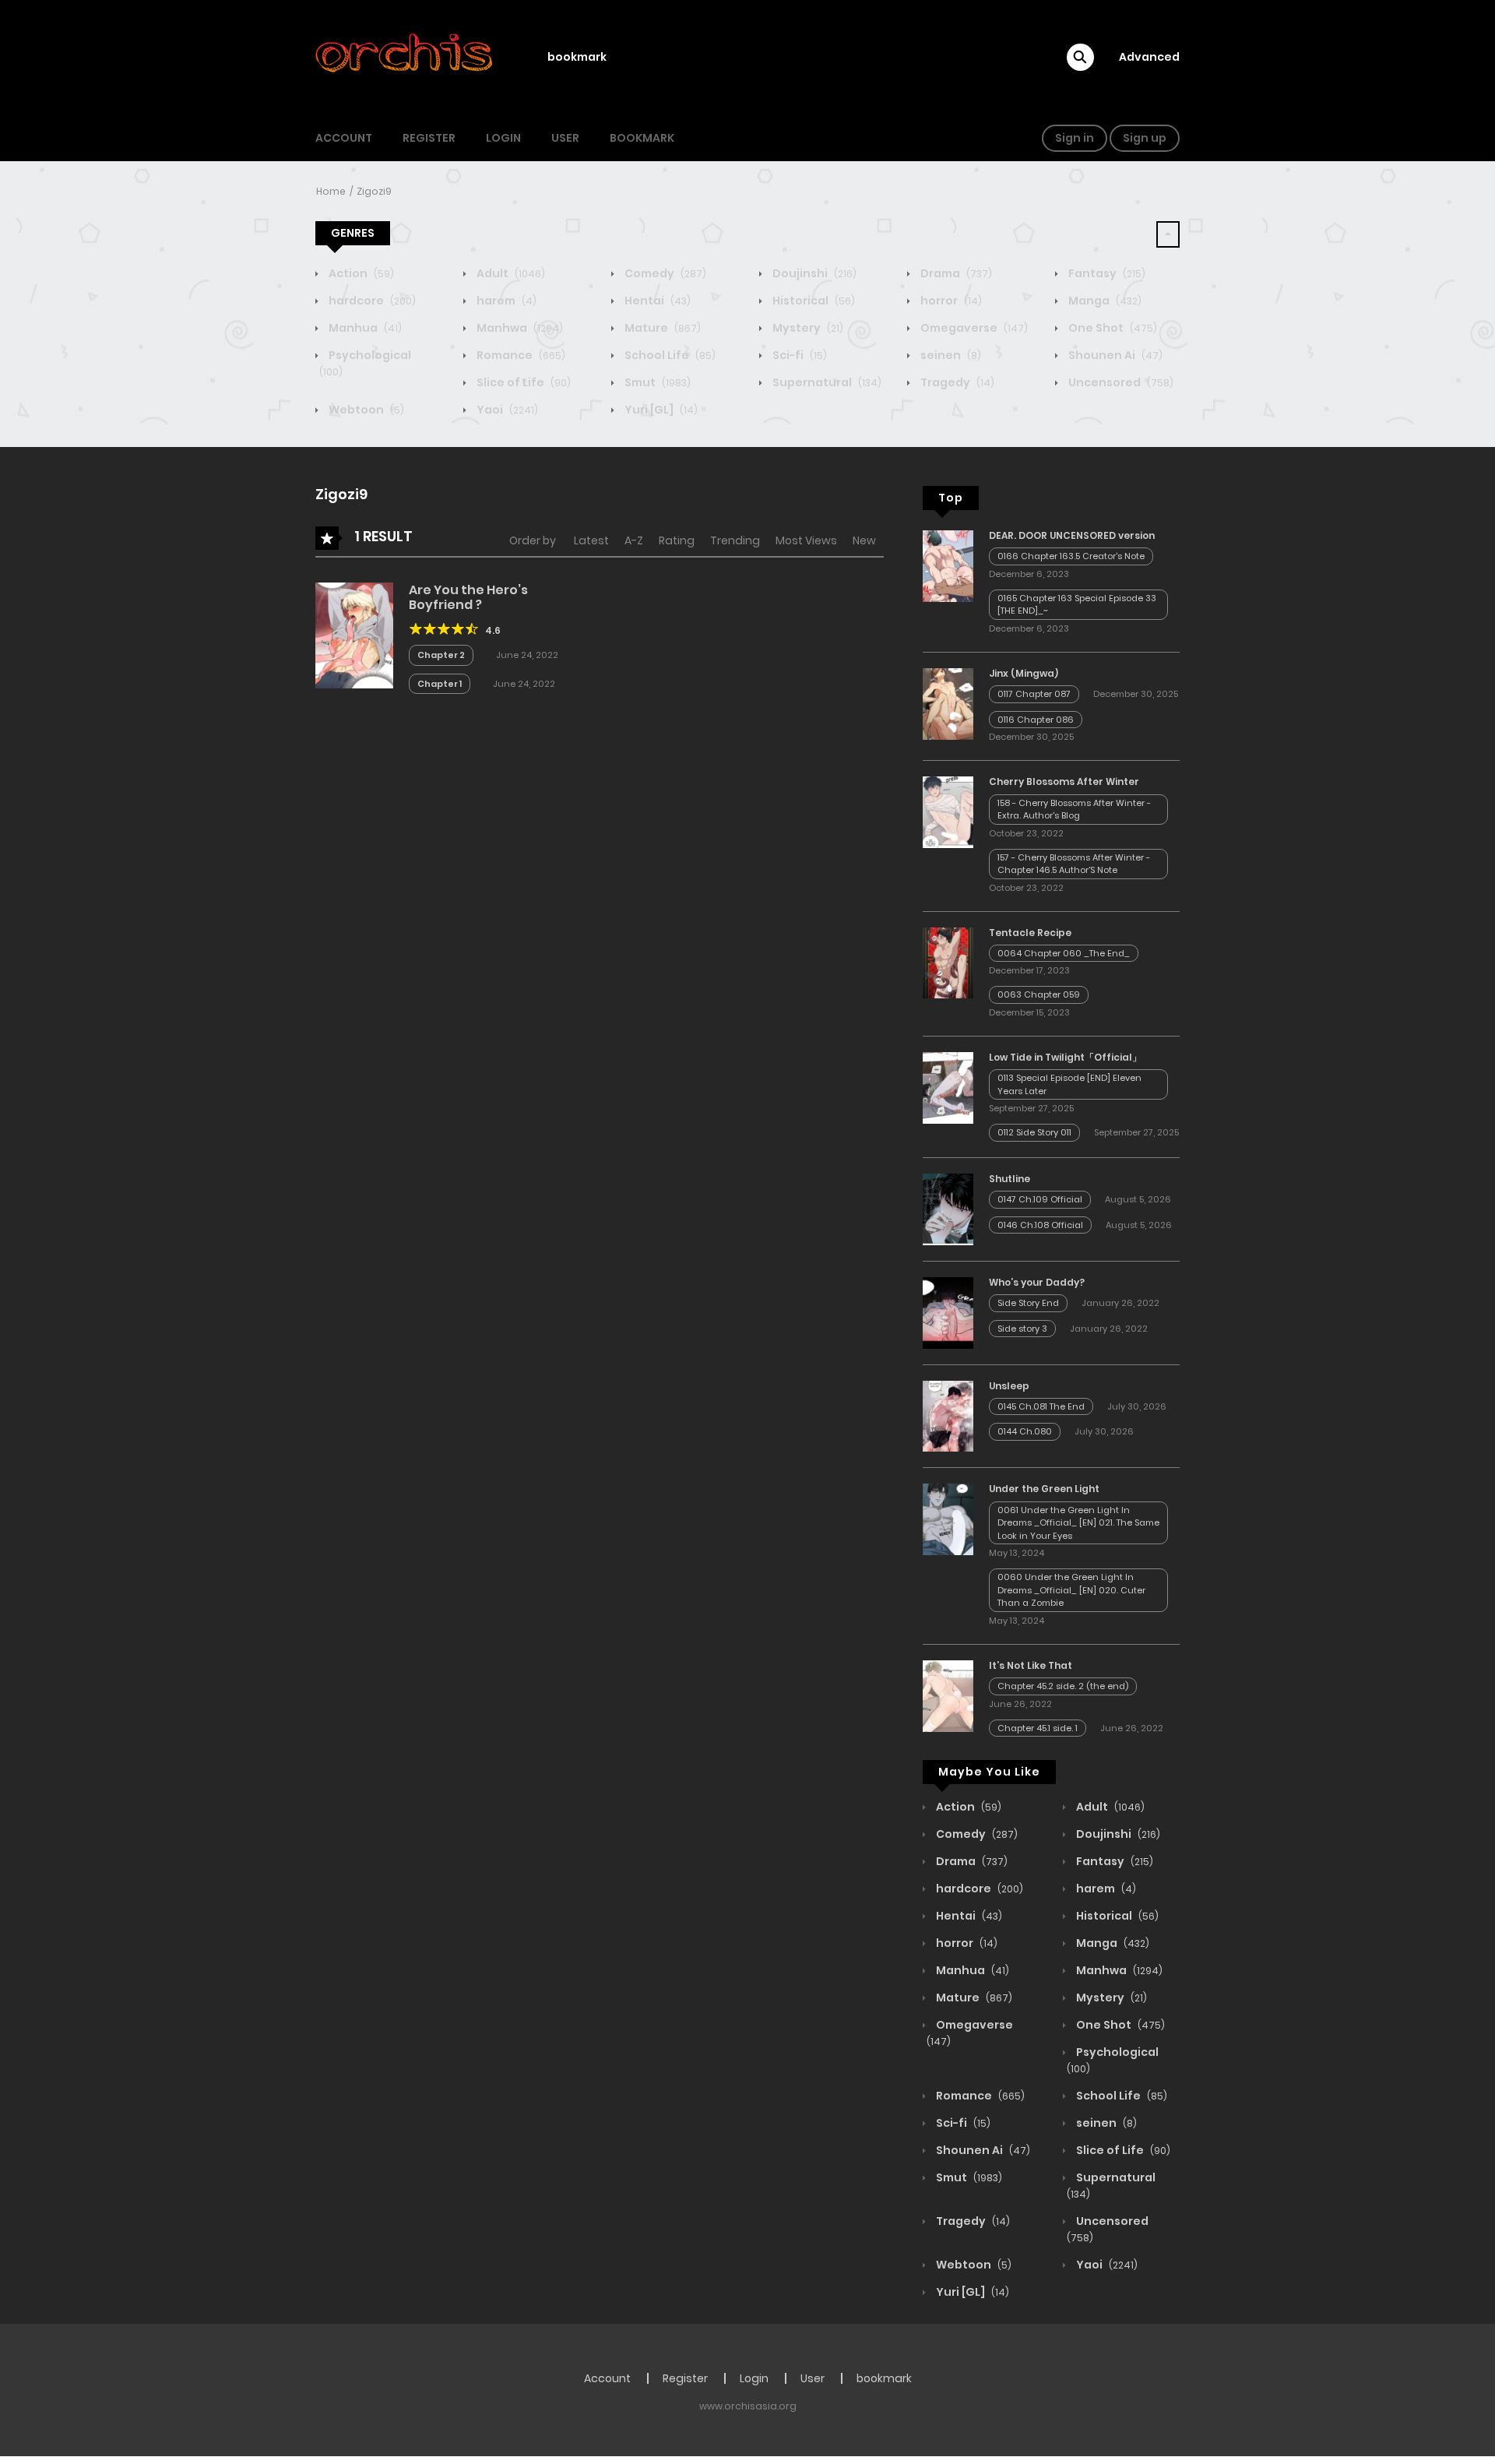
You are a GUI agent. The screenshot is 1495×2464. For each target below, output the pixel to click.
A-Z (634, 540)
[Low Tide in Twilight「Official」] (948, 1087)
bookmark (577, 57)
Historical (813, 301)
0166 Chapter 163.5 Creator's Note (1071, 556)
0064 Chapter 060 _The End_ (1064, 953)
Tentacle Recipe (1030, 933)
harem (505, 301)
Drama (955, 273)
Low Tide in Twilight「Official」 (1065, 1057)
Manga (1104, 301)
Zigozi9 (374, 191)
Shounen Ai (1114, 355)
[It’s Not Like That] (948, 1695)
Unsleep (1009, 1386)
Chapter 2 (441, 655)
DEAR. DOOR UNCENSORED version (1072, 535)
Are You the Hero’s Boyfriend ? (468, 597)
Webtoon (365, 410)
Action (360, 273)
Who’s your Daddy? (1037, 1282)
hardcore (371, 301)
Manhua (364, 328)
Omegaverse (973, 328)
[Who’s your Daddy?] (948, 1312)
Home (331, 191)
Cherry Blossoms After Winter (1064, 781)
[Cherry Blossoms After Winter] (948, 811)
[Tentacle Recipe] (948, 962)
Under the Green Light (1044, 1489)
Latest (591, 540)
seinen (950, 355)
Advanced (1149, 57)
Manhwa (519, 328)
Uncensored (1120, 382)
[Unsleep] (948, 1415)
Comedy (664, 273)
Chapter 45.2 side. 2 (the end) (1063, 1686)
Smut (656, 382)
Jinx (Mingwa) (1024, 673)
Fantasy (1106, 273)
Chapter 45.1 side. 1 (1038, 1728)
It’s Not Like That (1031, 1665)
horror (950, 301)
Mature (661, 328)
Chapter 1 (440, 684)
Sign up (1145, 138)
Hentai (656, 301)
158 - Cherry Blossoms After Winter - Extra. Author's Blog (1074, 810)
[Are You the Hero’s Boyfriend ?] (354, 635)
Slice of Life (522, 382)
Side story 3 (1022, 1329)
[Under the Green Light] (948, 1519)
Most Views (806, 540)
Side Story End (1028, 1303)
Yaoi (506, 410)
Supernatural (826, 382)
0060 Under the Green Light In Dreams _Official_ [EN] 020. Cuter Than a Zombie (1071, 1590)
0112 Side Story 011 (1034, 1132)
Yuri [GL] (660, 410)
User (565, 138)
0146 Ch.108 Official (1040, 1225)
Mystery (807, 328)
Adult (510, 273)
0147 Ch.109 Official (1040, 1199)
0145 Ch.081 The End (1041, 1406)
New (864, 540)
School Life (669, 355)
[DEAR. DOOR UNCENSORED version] (948, 565)
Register (429, 138)
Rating (677, 540)
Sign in (1075, 138)
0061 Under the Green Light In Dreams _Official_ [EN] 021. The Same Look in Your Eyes (1078, 1523)
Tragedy (956, 382)
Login (503, 138)
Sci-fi (799, 355)
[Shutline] (948, 1209)
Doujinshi (813, 273)
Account (344, 138)
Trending (735, 540)
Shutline (1010, 1179)
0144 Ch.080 (1025, 1431)
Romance (520, 355)
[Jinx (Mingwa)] (948, 703)
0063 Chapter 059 (1039, 994)
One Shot (1112, 328)
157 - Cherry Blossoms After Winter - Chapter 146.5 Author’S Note (1074, 864)
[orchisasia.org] (406, 57)
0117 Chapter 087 (1034, 694)
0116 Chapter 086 (1036, 720)
